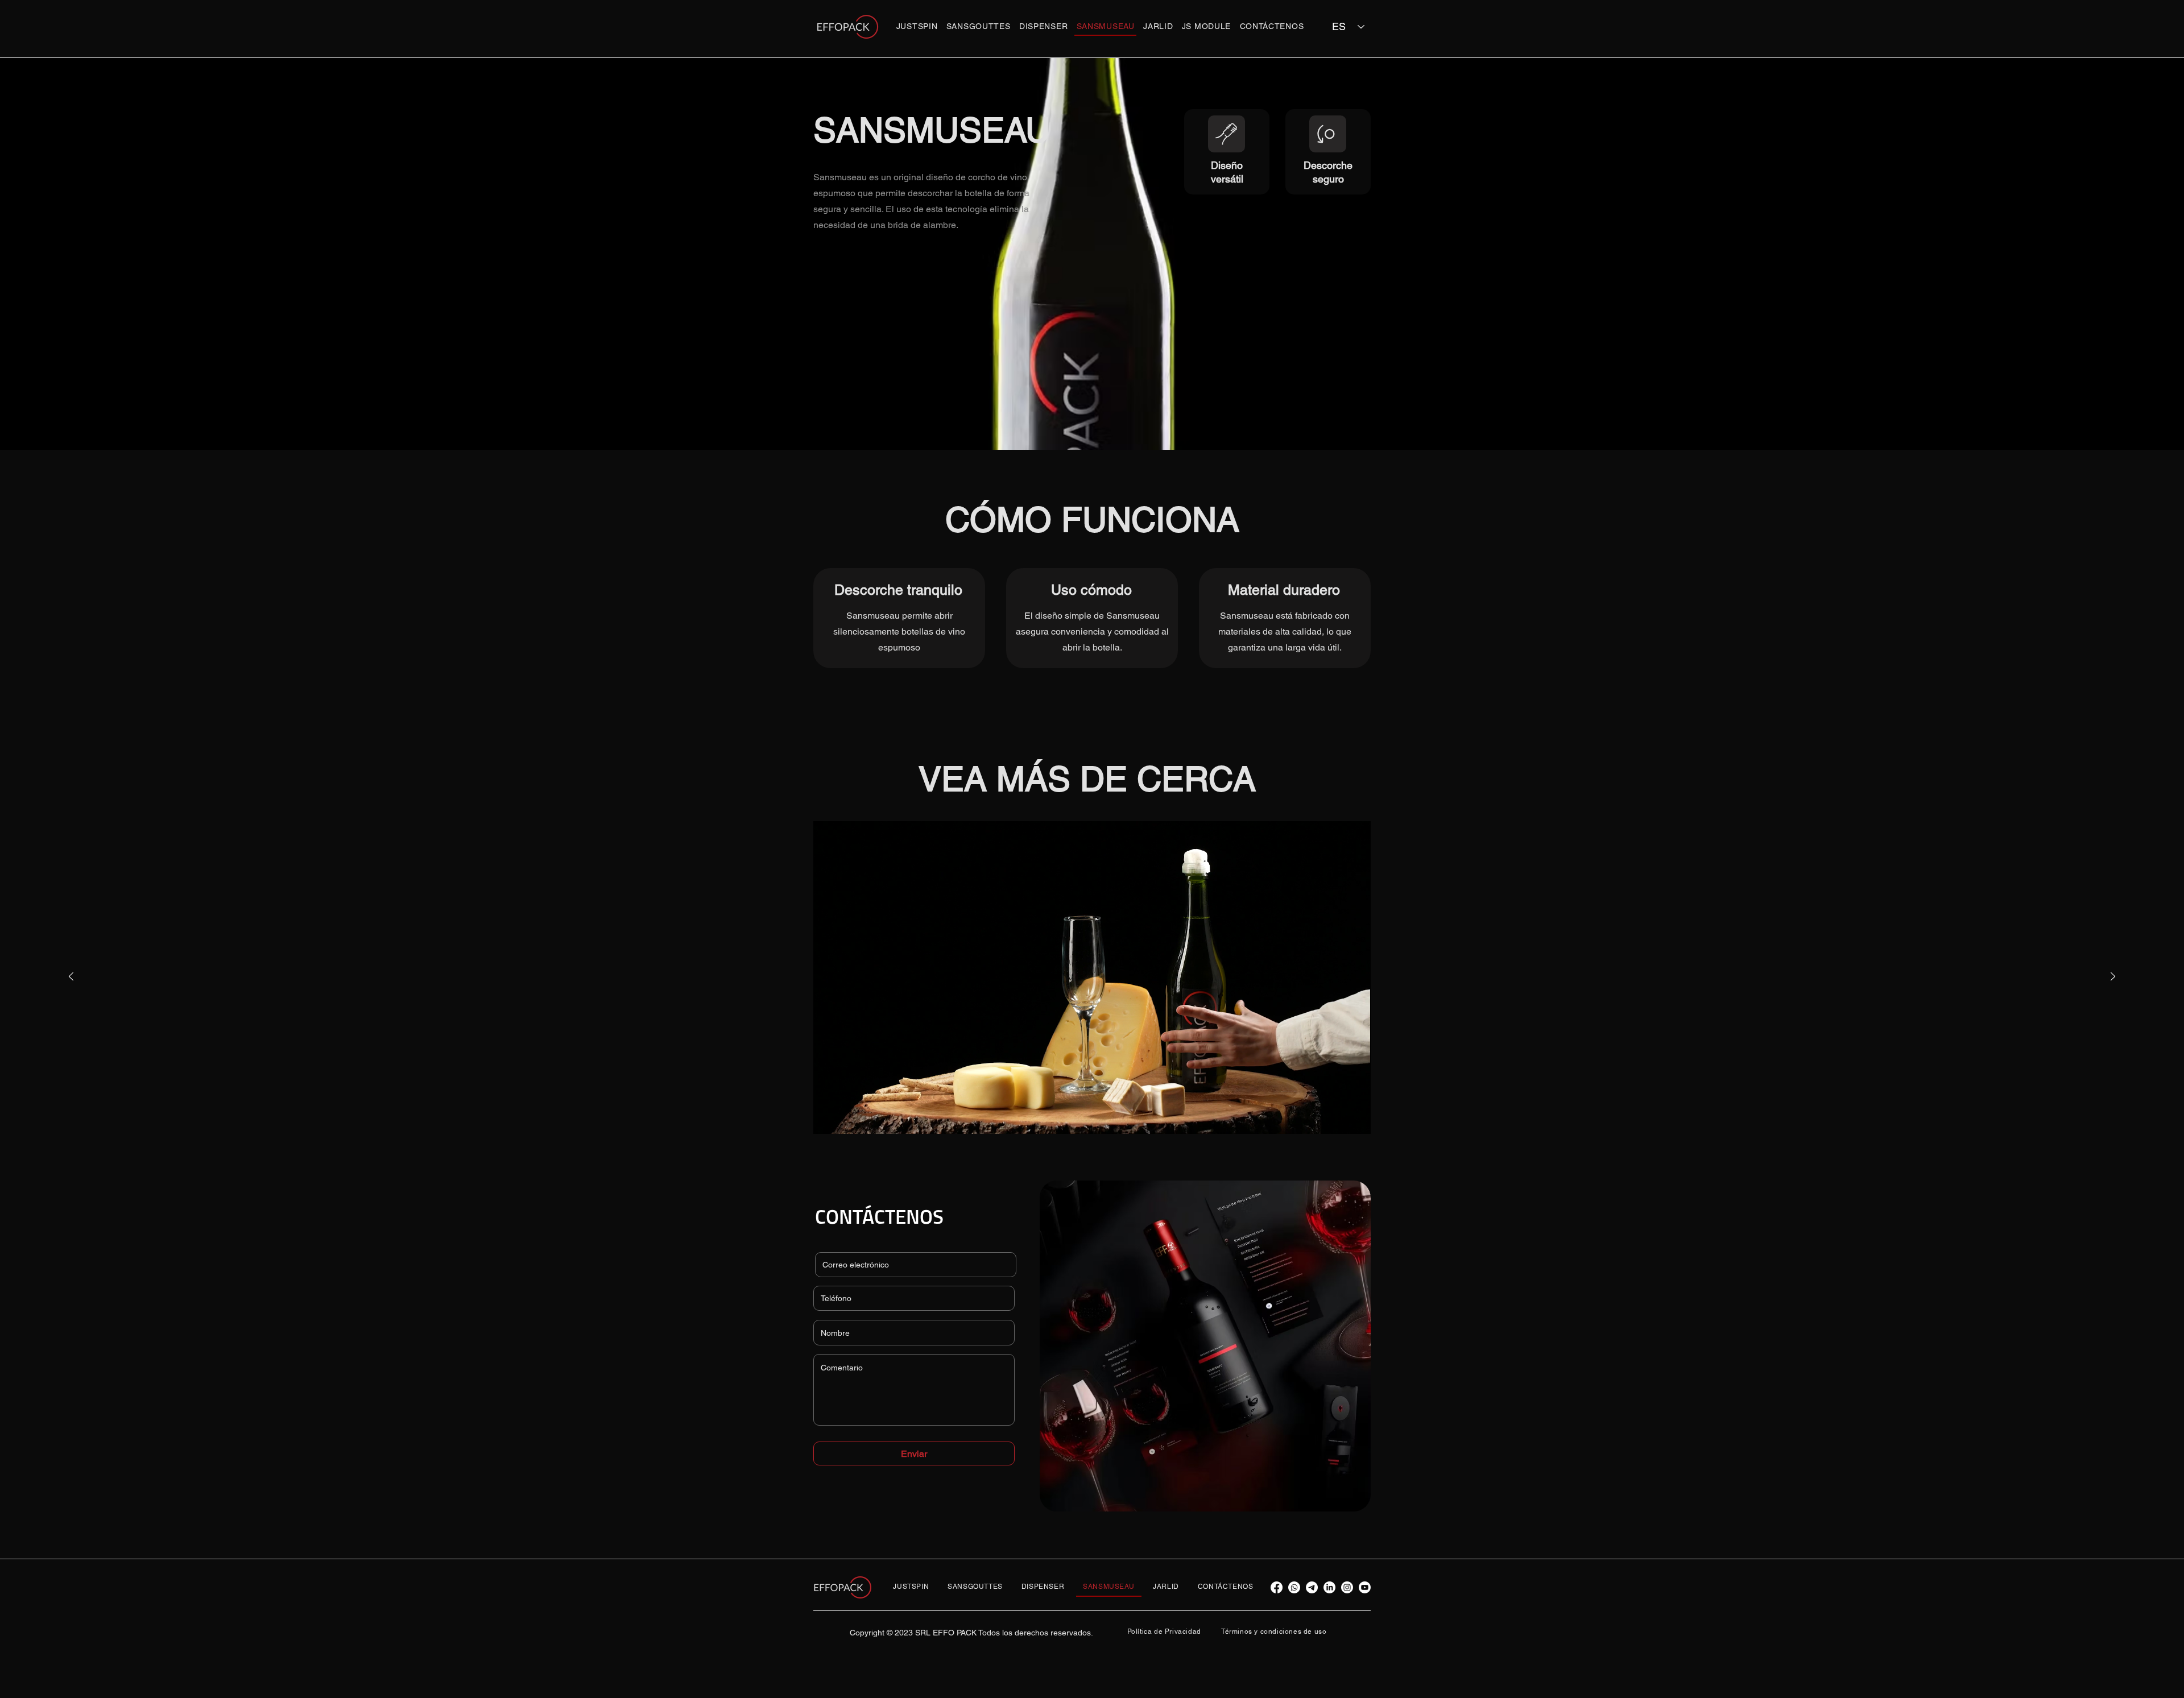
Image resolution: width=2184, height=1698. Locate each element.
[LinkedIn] (1329, 1587)
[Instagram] (1347, 1587)
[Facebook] (1277, 1587)
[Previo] (71, 977)
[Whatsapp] (1294, 1587)
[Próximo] (2113, 977)
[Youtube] (1365, 1587)
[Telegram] (1312, 1587)
